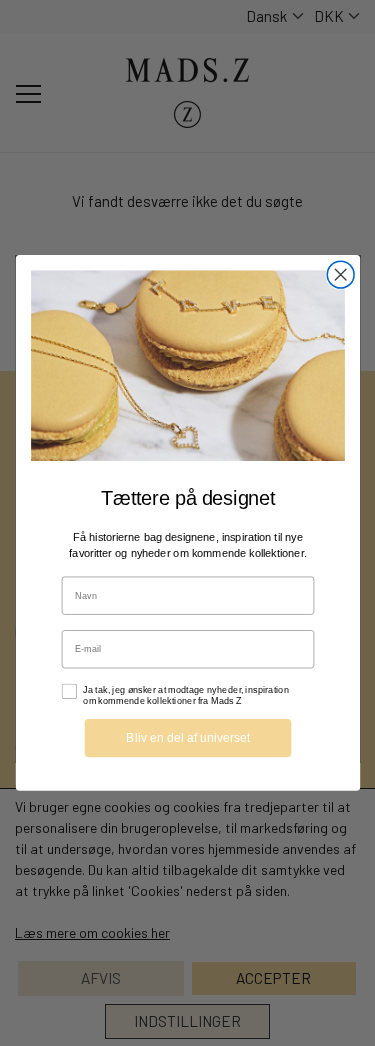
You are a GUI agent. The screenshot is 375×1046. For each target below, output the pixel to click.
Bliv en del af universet (187, 737)
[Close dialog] (340, 274)
